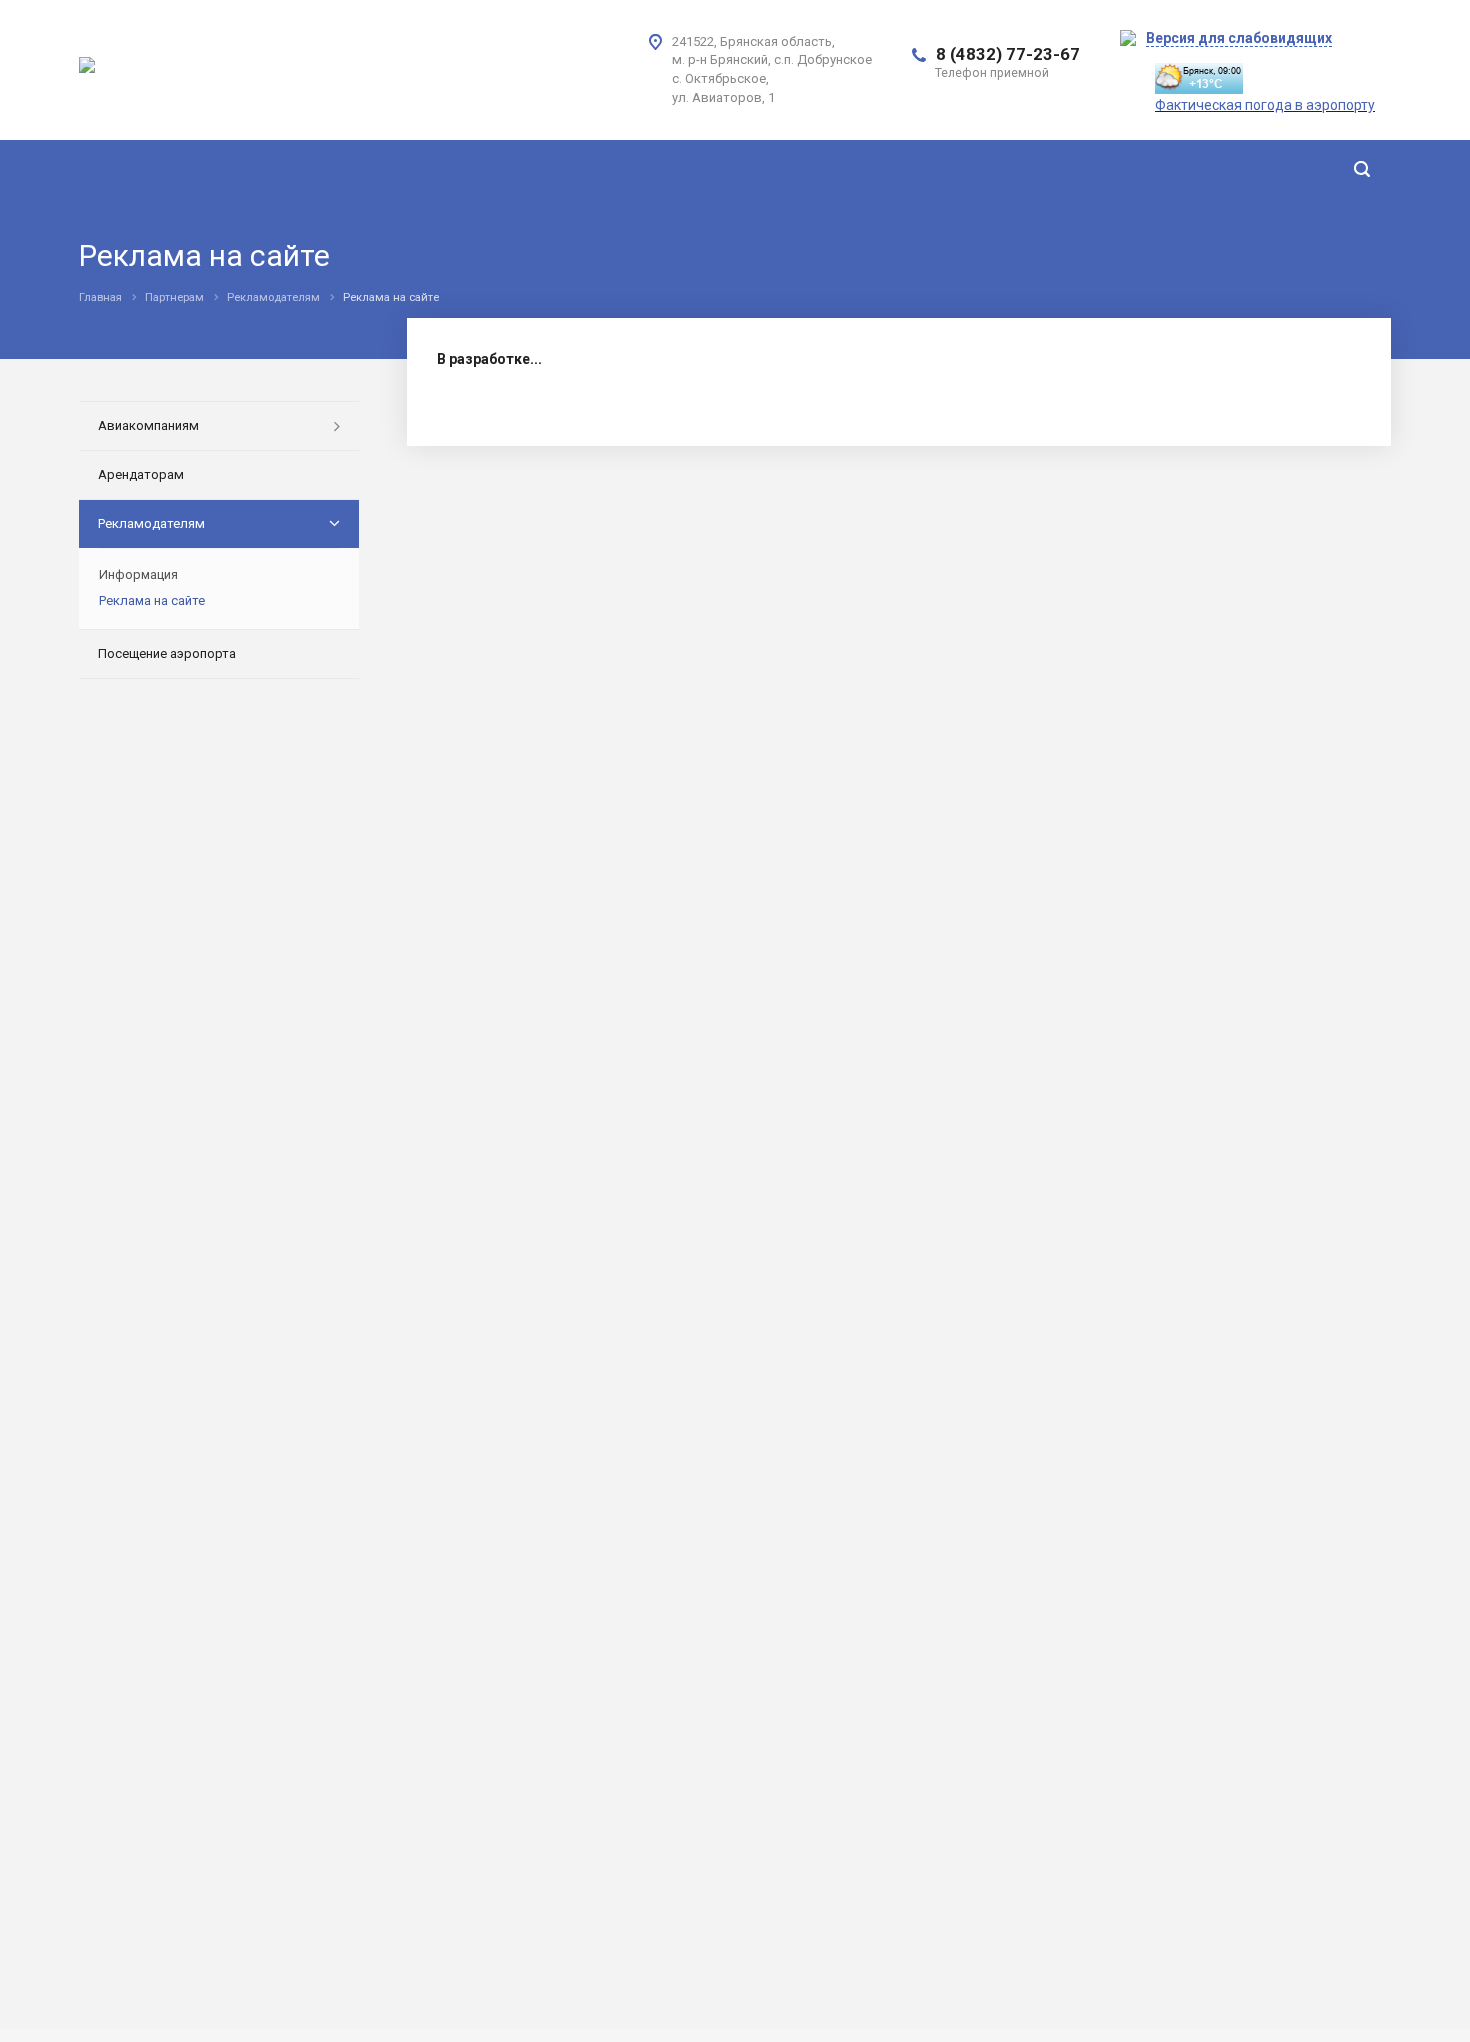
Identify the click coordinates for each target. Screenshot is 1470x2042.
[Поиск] (1362, 169)
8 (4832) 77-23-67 (1008, 54)
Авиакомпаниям (148, 425)
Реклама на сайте (152, 600)
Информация (138, 574)
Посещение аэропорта (167, 653)
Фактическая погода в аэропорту (1265, 105)
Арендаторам (141, 474)
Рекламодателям (151, 523)
